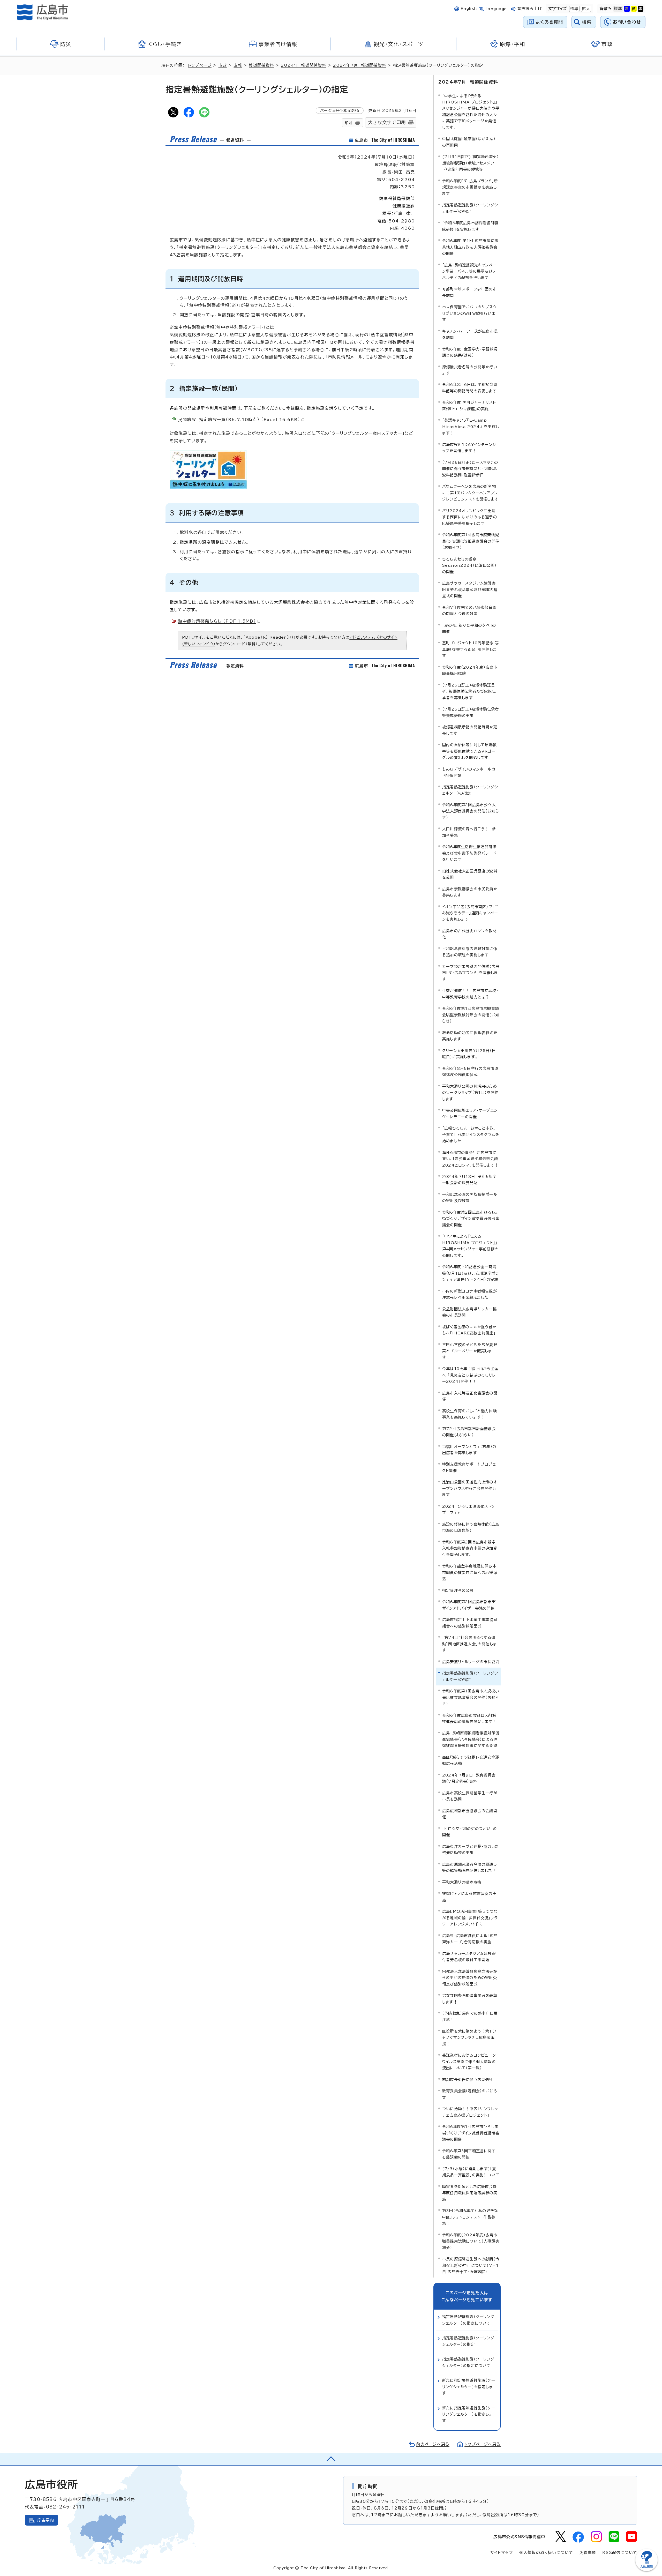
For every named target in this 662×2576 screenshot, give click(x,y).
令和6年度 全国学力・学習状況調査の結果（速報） (470, 352)
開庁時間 (368, 2486)
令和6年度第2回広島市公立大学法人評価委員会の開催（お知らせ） (471, 811)
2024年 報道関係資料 (303, 65)
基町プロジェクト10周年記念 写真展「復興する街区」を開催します (471, 649)
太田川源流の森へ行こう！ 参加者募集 (469, 832)
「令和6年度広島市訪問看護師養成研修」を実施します (470, 226)
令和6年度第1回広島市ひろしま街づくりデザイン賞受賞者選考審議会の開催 (471, 2133)
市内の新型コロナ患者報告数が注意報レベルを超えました (470, 1294)
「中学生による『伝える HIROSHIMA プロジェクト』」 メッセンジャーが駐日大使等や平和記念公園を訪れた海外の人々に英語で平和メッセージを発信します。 (471, 112)
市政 (222, 65)
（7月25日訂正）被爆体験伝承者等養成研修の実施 (471, 712)
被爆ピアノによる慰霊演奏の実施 (469, 1897)
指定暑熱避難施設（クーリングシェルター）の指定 (470, 208)
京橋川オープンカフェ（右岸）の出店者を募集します (469, 1450)
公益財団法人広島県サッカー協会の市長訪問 (469, 1312)
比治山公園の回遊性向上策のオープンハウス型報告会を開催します (470, 1488)
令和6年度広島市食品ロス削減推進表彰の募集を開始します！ (469, 1718)
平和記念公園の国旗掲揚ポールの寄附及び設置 (470, 1197)
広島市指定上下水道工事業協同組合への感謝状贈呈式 (470, 1623)
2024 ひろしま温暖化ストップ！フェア (468, 1509)
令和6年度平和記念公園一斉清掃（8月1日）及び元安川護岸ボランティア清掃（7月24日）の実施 (471, 1273)
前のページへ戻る (433, 2444)
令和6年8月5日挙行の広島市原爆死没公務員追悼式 (470, 1072)
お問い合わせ (627, 22)
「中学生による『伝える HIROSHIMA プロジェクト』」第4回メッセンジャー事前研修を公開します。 (470, 1246)
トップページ (200, 65)
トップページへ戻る (483, 2444)
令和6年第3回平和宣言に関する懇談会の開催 (469, 2154)
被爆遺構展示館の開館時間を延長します (470, 730)
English (469, 9)
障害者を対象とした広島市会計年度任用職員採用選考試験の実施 (470, 2193)
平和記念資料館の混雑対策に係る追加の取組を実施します (470, 952)
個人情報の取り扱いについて (546, 2553)
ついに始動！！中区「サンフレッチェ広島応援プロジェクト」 (470, 2112)
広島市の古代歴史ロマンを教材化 (469, 934)
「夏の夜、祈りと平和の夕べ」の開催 (469, 628)
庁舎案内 (46, 2520)
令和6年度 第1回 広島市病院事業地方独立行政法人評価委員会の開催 (470, 247)
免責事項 (588, 2553)
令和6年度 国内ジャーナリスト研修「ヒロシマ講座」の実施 (469, 405)
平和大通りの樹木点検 (462, 1882)
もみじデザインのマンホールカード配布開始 (471, 772)
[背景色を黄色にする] (634, 9)
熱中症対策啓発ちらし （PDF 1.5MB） (217, 621)
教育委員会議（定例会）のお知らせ (470, 2094)
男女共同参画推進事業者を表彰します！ (470, 1999)
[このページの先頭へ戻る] (331, 2459)
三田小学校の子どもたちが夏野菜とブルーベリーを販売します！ (470, 1351)
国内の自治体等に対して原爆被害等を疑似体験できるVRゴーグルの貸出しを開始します (469, 751)
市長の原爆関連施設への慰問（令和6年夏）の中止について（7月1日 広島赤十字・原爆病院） (471, 2265)
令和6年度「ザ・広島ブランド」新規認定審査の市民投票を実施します (470, 187)
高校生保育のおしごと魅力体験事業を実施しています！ (469, 1414)
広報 (238, 65)
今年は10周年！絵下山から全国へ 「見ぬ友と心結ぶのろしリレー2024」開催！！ (470, 1375)
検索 (587, 22)
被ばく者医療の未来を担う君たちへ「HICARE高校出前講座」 (469, 1330)
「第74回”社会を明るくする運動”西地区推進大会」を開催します (470, 1644)
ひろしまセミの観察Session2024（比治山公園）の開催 (469, 565)
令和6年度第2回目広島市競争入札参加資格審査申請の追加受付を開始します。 (470, 1548)
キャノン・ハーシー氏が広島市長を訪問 (470, 334)
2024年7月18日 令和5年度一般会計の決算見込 (469, 1180)
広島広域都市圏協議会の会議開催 (470, 1814)
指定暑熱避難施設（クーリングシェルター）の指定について (468, 2320)
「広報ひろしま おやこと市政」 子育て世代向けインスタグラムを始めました (471, 1134)
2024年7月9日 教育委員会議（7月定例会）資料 (469, 1778)
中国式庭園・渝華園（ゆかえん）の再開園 (469, 142)
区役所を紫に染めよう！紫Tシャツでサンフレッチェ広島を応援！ (469, 2037)
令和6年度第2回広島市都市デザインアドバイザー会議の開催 (469, 1605)
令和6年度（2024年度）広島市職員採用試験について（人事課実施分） (471, 2241)
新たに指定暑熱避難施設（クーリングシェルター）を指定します (469, 2387)
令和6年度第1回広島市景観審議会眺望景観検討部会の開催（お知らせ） (471, 1015)
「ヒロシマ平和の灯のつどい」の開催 (469, 1832)
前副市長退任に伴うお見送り (468, 2080)
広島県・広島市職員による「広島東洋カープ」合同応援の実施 (470, 1939)
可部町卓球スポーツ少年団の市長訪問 (469, 292)
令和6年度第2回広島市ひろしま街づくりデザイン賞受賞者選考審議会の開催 (471, 1219)
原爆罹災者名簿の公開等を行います (470, 370)
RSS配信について (620, 2553)
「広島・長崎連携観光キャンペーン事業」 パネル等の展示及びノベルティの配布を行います (469, 271)
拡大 (585, 9)
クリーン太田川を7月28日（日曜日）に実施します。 (469, 1054)
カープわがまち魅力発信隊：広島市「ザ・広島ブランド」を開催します (471, 973)
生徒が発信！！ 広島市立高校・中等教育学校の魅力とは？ (470, 994)
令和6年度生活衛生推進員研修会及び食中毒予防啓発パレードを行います (469, 853)
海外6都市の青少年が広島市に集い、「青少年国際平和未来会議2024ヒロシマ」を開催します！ (470, 1159)
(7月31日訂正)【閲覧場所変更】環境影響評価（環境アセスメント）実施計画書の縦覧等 (471, 163)
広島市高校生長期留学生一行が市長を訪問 (470, 1796)
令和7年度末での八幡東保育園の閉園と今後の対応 (469, 611)
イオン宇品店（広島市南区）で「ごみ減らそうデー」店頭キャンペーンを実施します (470, 913)
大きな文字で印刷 (387, 122)
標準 (574, 9)
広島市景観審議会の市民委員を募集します (470, 892)
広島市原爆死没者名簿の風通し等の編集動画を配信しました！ (469, 1867)
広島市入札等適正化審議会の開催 (470, 1396)
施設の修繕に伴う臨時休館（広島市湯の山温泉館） (471, 1527)
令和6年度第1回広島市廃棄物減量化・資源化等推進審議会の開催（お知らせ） (471, 541)
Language (496, 9)
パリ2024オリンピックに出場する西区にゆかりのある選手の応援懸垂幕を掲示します (470, 517)
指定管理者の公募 (458, 1590)
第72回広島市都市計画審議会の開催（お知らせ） (469, 1432)
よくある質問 (549, 22)
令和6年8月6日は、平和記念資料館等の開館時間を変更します (470, 388)
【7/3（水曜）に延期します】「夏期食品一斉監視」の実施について (471, 2172)
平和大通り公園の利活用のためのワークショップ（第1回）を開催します (470, 1093)
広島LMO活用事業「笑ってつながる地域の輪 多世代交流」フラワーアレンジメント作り (470, 1918)
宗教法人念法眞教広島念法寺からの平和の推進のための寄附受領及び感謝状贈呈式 (470, 1978)
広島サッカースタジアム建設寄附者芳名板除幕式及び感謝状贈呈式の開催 (470, 589)
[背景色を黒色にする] (641, 9)
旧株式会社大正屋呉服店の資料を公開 (470, 874)
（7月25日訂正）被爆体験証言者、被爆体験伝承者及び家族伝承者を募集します (469, 691)
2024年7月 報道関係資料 (360, 65)
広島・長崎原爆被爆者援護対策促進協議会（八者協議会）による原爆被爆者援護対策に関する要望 (471, 1739)
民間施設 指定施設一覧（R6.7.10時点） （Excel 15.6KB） (239, 420)
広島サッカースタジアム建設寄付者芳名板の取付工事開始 (469, 1957)
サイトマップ (502, 2553)
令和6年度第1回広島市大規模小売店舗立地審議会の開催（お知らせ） (471, 1697)
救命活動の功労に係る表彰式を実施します (470, 1036)
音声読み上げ (530, 9)
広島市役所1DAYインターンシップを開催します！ (469, 448)
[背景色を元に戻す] (618, 9)
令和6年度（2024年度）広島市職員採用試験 (470, 670)
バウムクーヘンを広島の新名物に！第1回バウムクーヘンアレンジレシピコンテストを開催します (470, 493)
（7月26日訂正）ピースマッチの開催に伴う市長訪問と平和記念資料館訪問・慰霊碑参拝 (470, 469)
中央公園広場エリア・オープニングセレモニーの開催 (470, 1113)
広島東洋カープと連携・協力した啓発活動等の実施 (471, 1850)
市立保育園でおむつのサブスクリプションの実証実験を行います (469, 313)
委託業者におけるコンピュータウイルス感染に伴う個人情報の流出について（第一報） (469, 2062)
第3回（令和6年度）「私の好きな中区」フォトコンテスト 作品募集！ (470, 2217)
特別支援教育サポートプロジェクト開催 (469, 1467)
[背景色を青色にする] (627, 9)
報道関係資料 (261, 65)
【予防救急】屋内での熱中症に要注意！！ (470, 2016)
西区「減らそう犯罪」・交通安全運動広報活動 (471, 1760)
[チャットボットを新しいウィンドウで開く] (646, 2570)
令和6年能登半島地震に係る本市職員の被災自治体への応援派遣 (470, 1572)
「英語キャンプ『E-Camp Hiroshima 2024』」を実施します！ (471, 427)
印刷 (349, 123)
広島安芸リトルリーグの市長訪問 (471, 1662)
